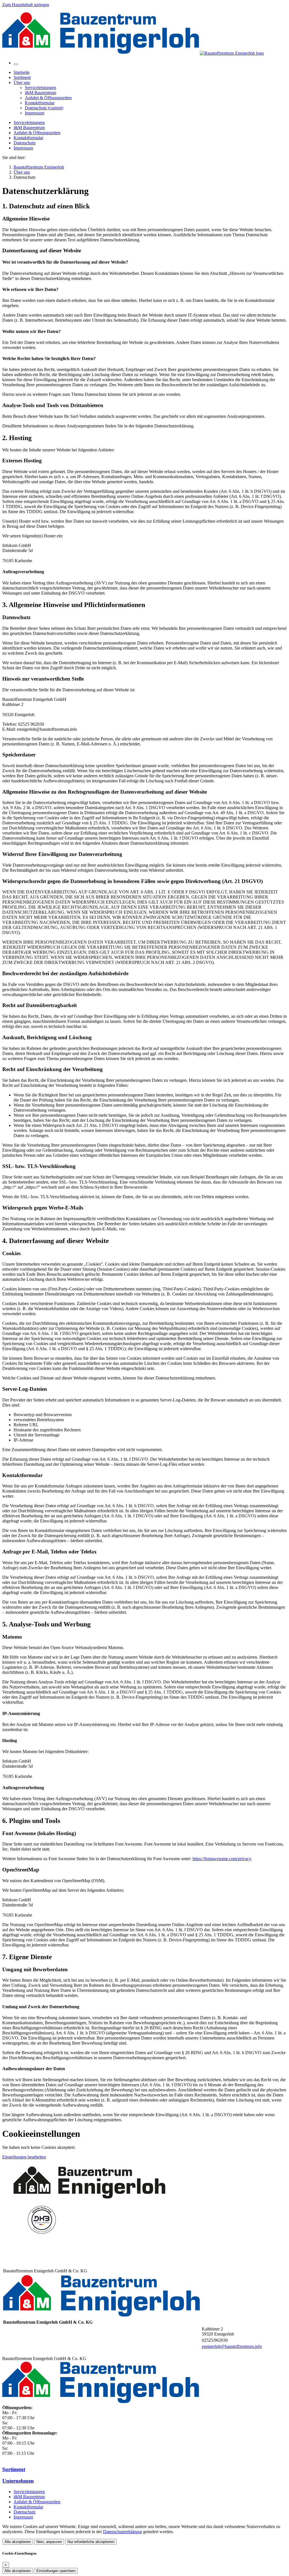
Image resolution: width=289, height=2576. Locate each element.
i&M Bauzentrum (29, 128)
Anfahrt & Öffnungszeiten (37, 133)
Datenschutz (25, 143)
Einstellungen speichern (56, 2571)
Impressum (23, 148)
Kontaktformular (28, 138)
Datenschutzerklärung (122, 2532)
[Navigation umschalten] (16, 64)
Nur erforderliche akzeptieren (91, 2542)
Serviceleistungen (29, 122)
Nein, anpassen (49, 2542)
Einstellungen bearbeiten (24, 2157)
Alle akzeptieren (18, 2542)
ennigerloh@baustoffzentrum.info (232, 2346)
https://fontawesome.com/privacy (222, 1859)
